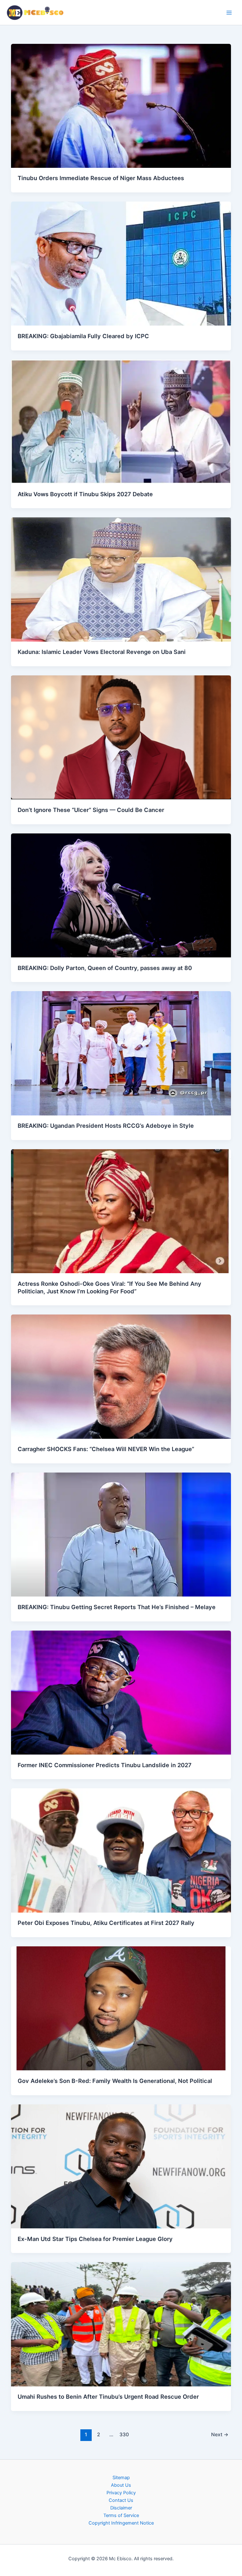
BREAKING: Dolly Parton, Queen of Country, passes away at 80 (105, 968)
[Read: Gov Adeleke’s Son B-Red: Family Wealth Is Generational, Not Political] (121, 2008)
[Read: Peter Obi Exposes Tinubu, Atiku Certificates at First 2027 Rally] (121, 1850)
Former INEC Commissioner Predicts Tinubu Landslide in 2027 (105, 1765)
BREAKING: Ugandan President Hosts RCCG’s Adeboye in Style (106, 1126)
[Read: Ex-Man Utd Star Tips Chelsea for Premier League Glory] (121, 2166)
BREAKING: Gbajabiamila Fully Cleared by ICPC (83, 336)
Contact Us (121, 2500)
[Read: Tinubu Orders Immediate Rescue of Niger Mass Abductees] (121, 105)
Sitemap (121, 2478)
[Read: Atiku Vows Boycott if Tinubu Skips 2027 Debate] (121, 421)
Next (220, 2435)
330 (124, 2435)
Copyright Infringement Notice (121, 2523)
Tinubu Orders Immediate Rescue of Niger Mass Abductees (101, 178)
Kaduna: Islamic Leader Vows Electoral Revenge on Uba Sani (102, 652)
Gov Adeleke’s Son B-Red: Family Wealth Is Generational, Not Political (115, 2081)
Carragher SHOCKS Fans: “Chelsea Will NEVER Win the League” (106, 1449)
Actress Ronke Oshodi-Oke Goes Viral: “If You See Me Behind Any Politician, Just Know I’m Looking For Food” (109, 1287)
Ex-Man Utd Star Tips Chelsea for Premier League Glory (95, 2239)
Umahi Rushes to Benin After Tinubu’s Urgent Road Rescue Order (108, 2397)
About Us (121, 2485)
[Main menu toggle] (229, 13)
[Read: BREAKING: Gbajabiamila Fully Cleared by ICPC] (121, 263)
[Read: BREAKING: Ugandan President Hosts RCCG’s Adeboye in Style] (121, 1053)
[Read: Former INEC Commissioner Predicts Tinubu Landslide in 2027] (121, 1692)
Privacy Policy (121, 2493)
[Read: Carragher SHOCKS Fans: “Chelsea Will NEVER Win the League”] (121, 1376)
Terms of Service (121, 2515)
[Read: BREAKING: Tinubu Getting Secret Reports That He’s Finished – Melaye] (121, 1534)
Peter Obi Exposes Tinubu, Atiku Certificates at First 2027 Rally (106, 1923)
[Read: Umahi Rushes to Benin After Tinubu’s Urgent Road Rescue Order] (121, 2324)
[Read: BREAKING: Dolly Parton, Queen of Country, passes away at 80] (121, 895)
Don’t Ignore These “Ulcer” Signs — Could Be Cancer (91, 810)
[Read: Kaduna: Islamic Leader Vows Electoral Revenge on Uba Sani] (121, 579)
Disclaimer (121, 2508)
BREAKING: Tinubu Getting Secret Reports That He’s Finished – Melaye (117, 1607)
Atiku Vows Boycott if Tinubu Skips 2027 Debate (85, 494)
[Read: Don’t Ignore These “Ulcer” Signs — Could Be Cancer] (121, 737)
